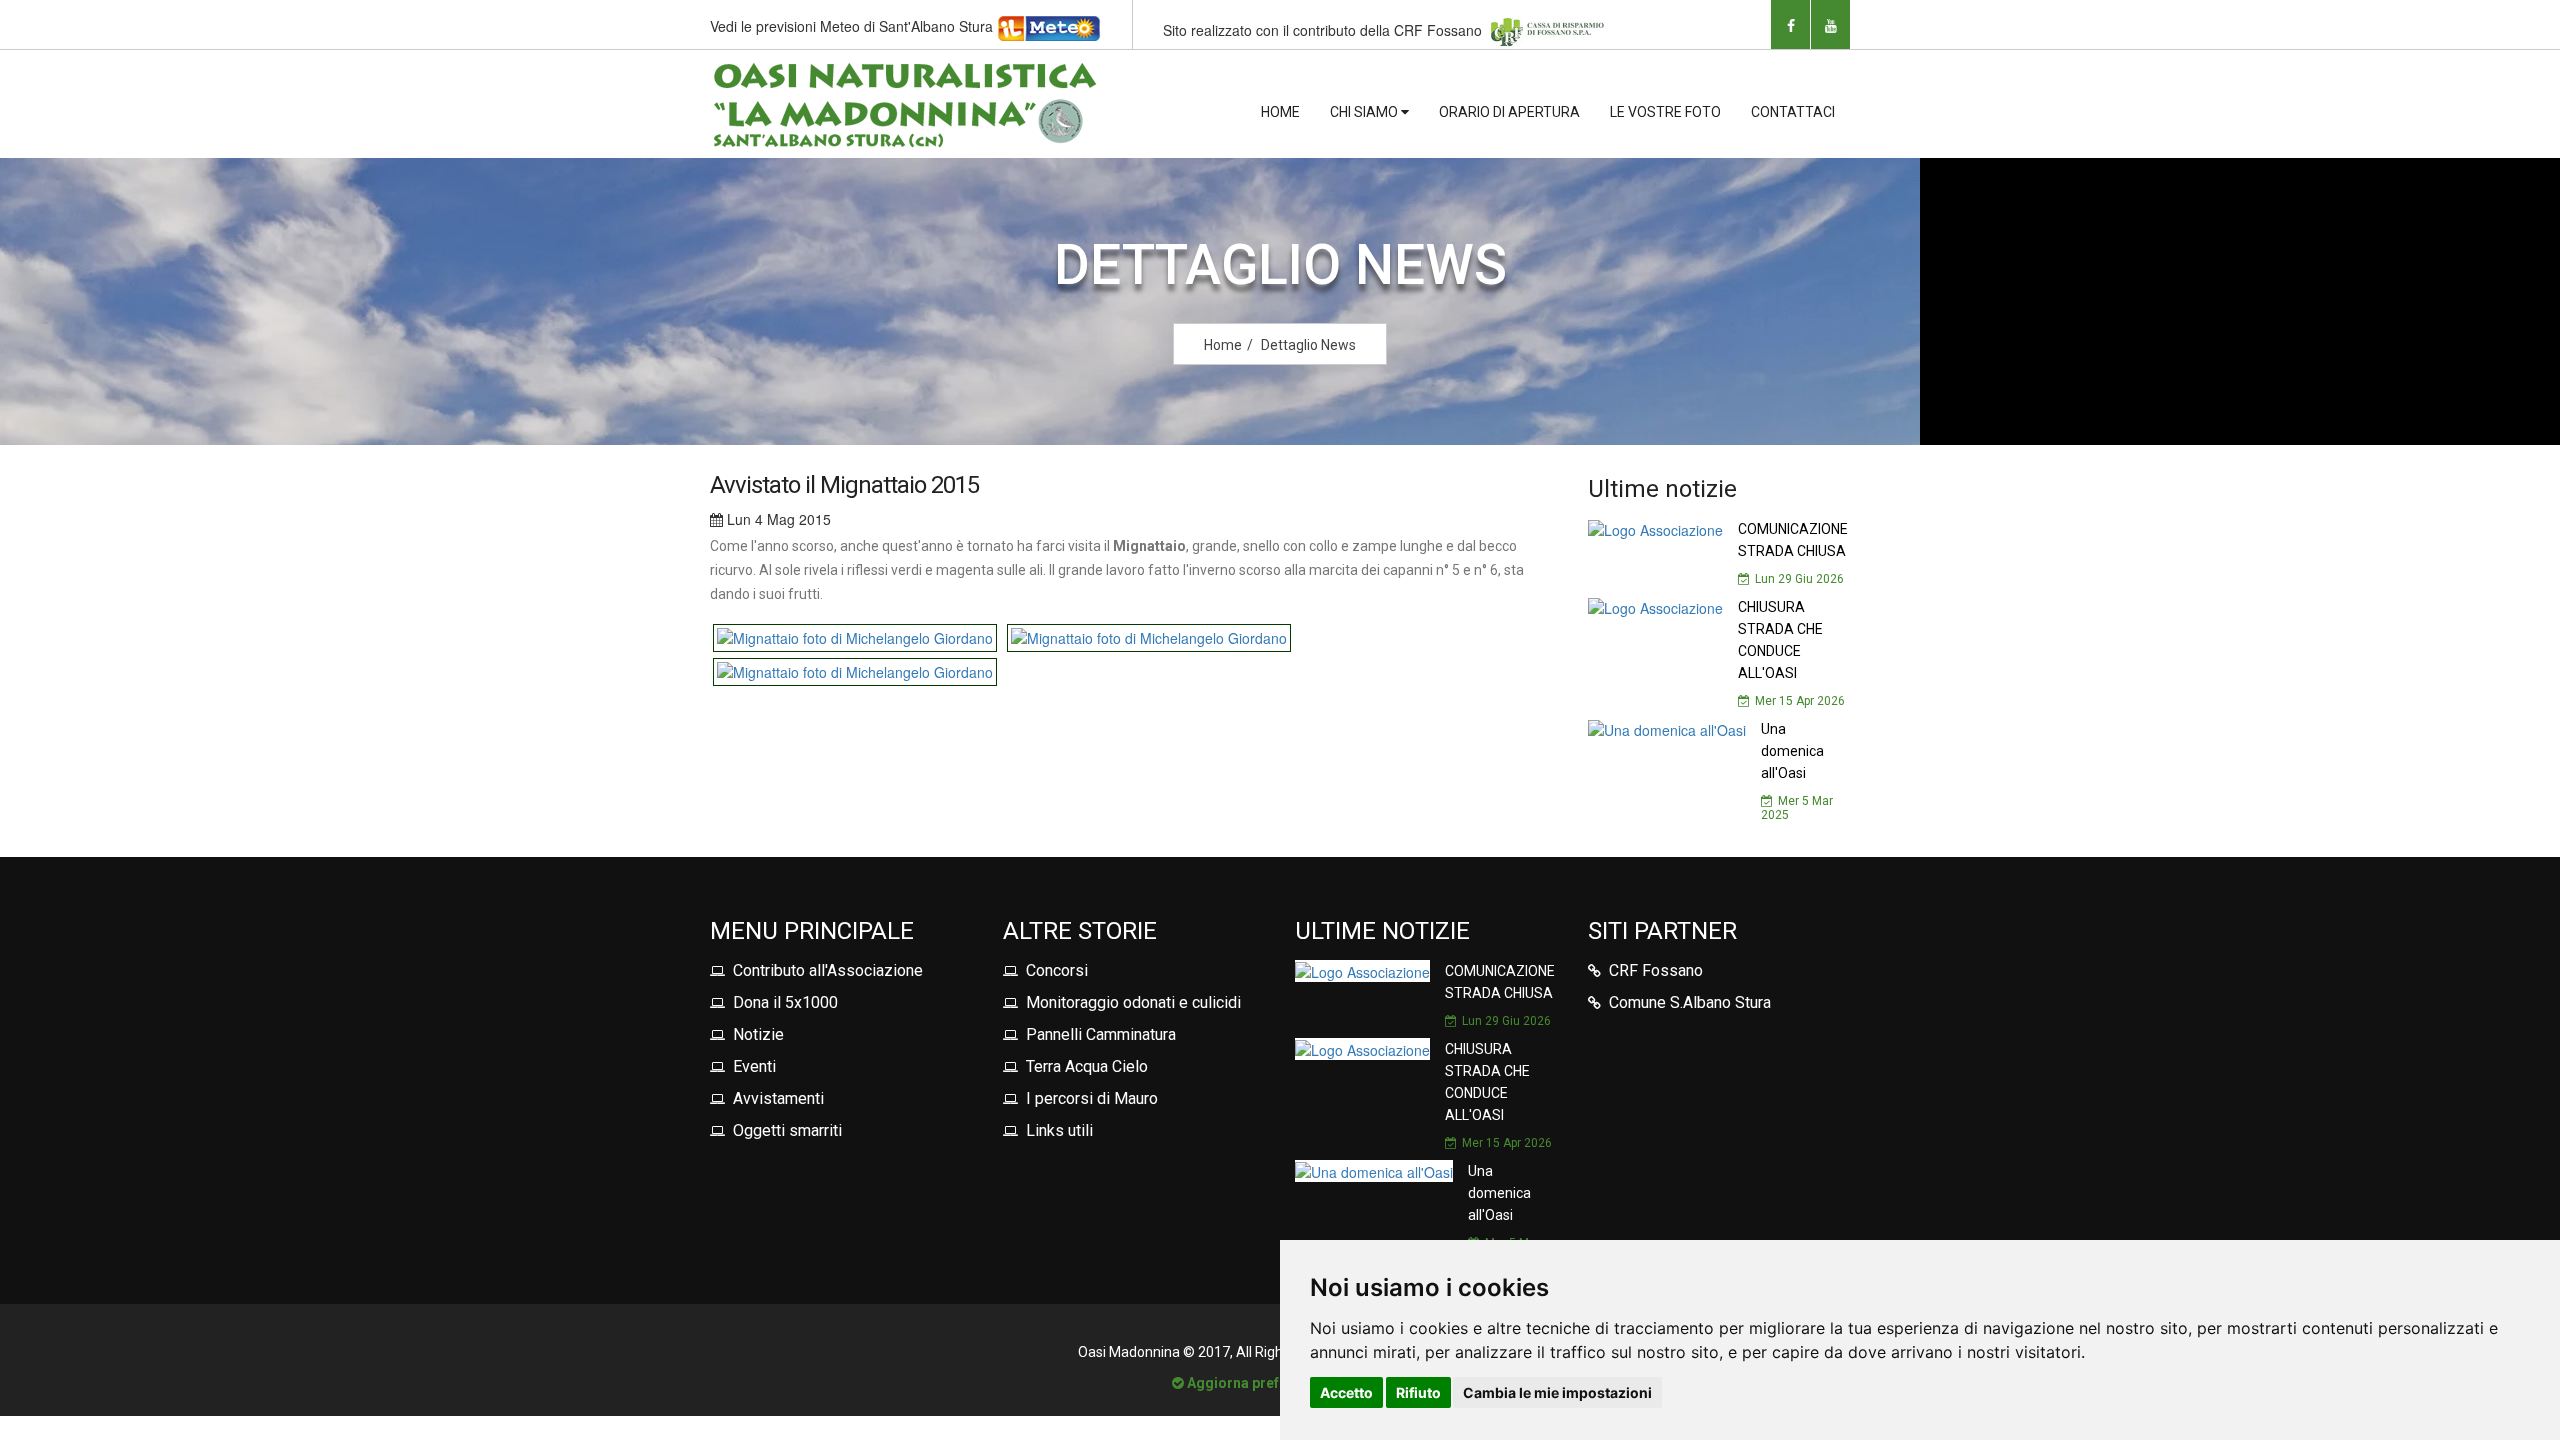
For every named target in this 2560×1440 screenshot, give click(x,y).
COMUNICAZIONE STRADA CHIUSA (1793, 540)
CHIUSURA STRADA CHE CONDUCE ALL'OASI (1780, 640)
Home (1280, 112)
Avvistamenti (778, 1098)
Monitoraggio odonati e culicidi (1133, 1002)
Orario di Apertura (1509, 112)
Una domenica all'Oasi (1792, 751)
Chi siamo (1365, 112)
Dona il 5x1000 (785, 1002)
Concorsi (1057, 970)
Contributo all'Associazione (828, 970)
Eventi (754, 1066)
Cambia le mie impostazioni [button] (1557, 1392)
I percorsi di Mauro (1092, 1098)
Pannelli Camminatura (1101, 1034)
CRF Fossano (1656, 970)
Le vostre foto (1665, 112)
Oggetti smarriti (787, 1130)
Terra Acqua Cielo (1087, 1066)
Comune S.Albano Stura (1690, 1002)
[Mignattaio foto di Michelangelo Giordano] (857, 636)
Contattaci (1793, 112)
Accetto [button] (1346, 1392)
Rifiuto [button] (1418, 1392)
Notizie (758, 1034)
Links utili (1059, 1130)
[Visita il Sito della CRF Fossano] (1548, 30)
